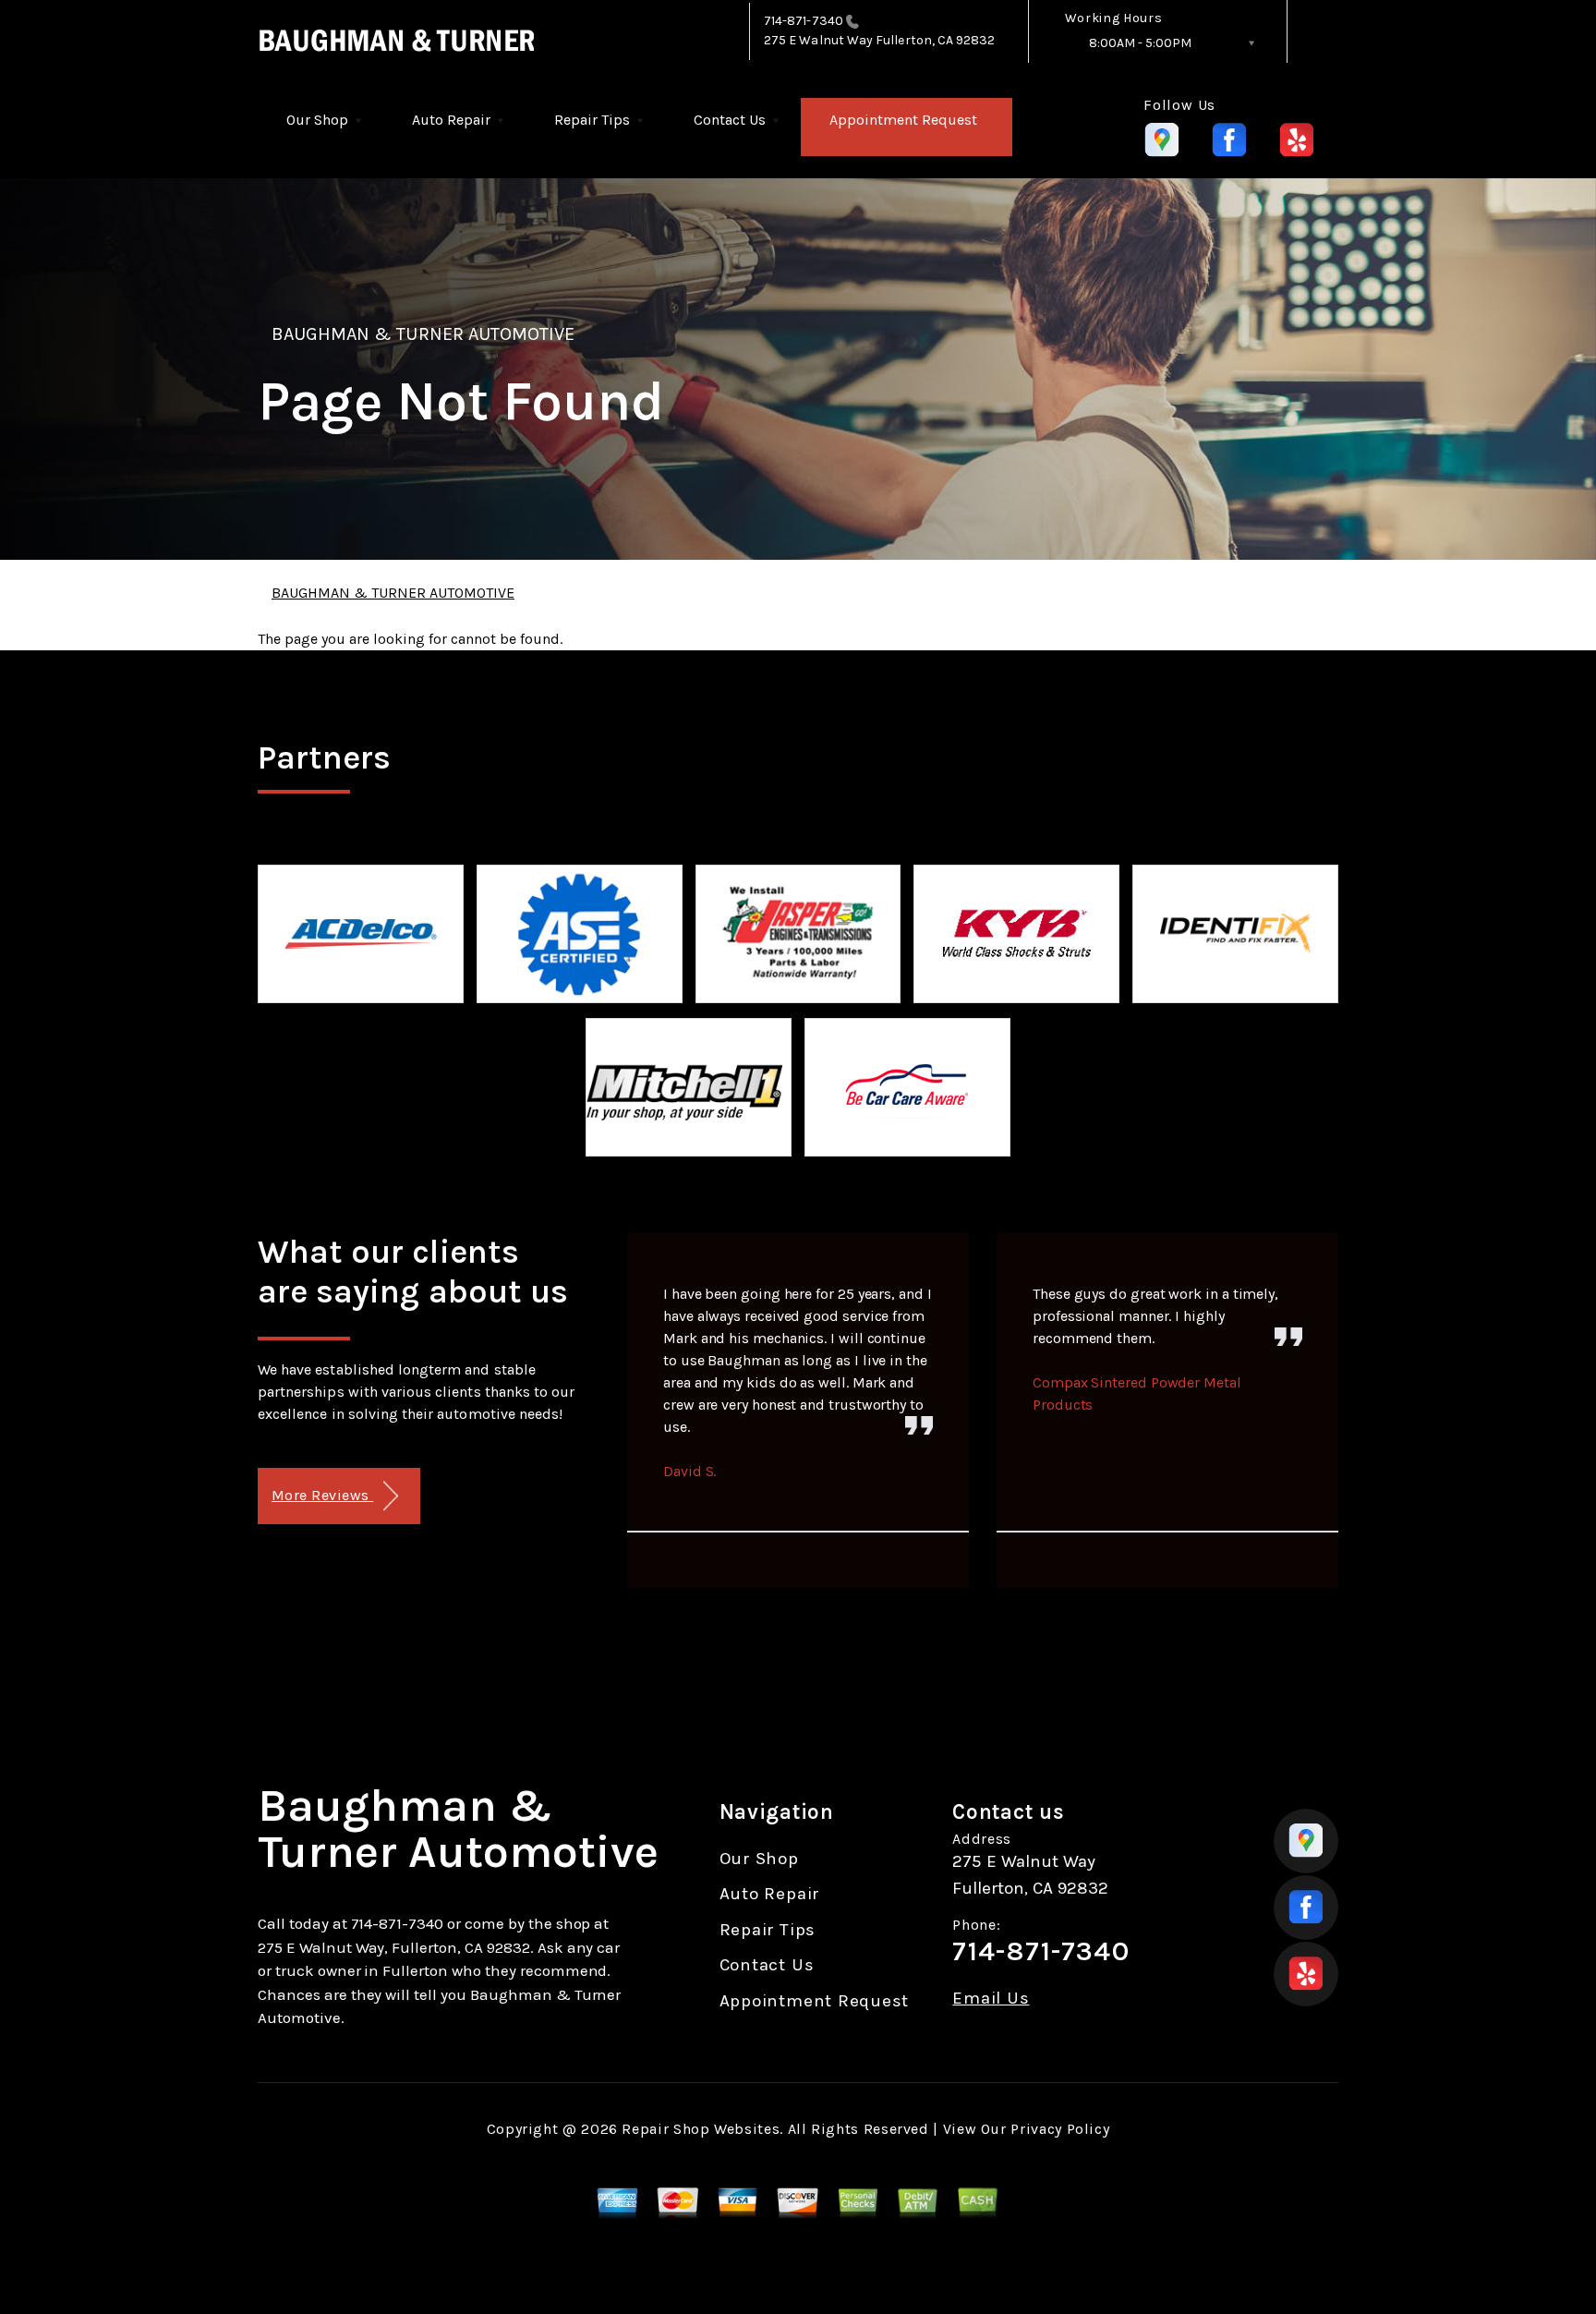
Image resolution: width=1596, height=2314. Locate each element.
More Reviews (322, 1495)
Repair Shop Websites (701, 2129)
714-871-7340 (804, 21)
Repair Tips (592, 120)
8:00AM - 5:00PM (1140, 43)
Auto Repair (451, 120)
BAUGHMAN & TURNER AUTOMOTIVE (423, 334)
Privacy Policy (1060, 2129)
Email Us (991, 1999)
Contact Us (730, 120)
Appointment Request (903, 120)
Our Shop (317, 120)
